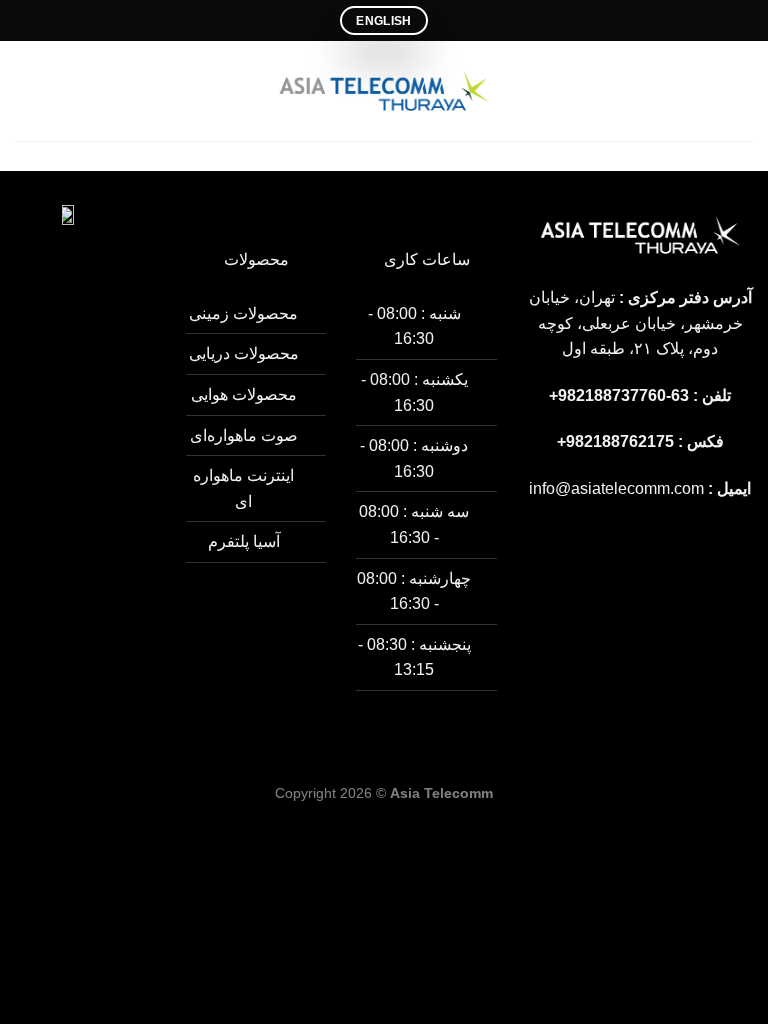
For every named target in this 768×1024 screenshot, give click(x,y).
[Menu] (741, 90)
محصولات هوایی (244, 394)
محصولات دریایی (244, 353)
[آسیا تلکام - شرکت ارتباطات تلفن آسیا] (384, 91)
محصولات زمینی (243, 313)
